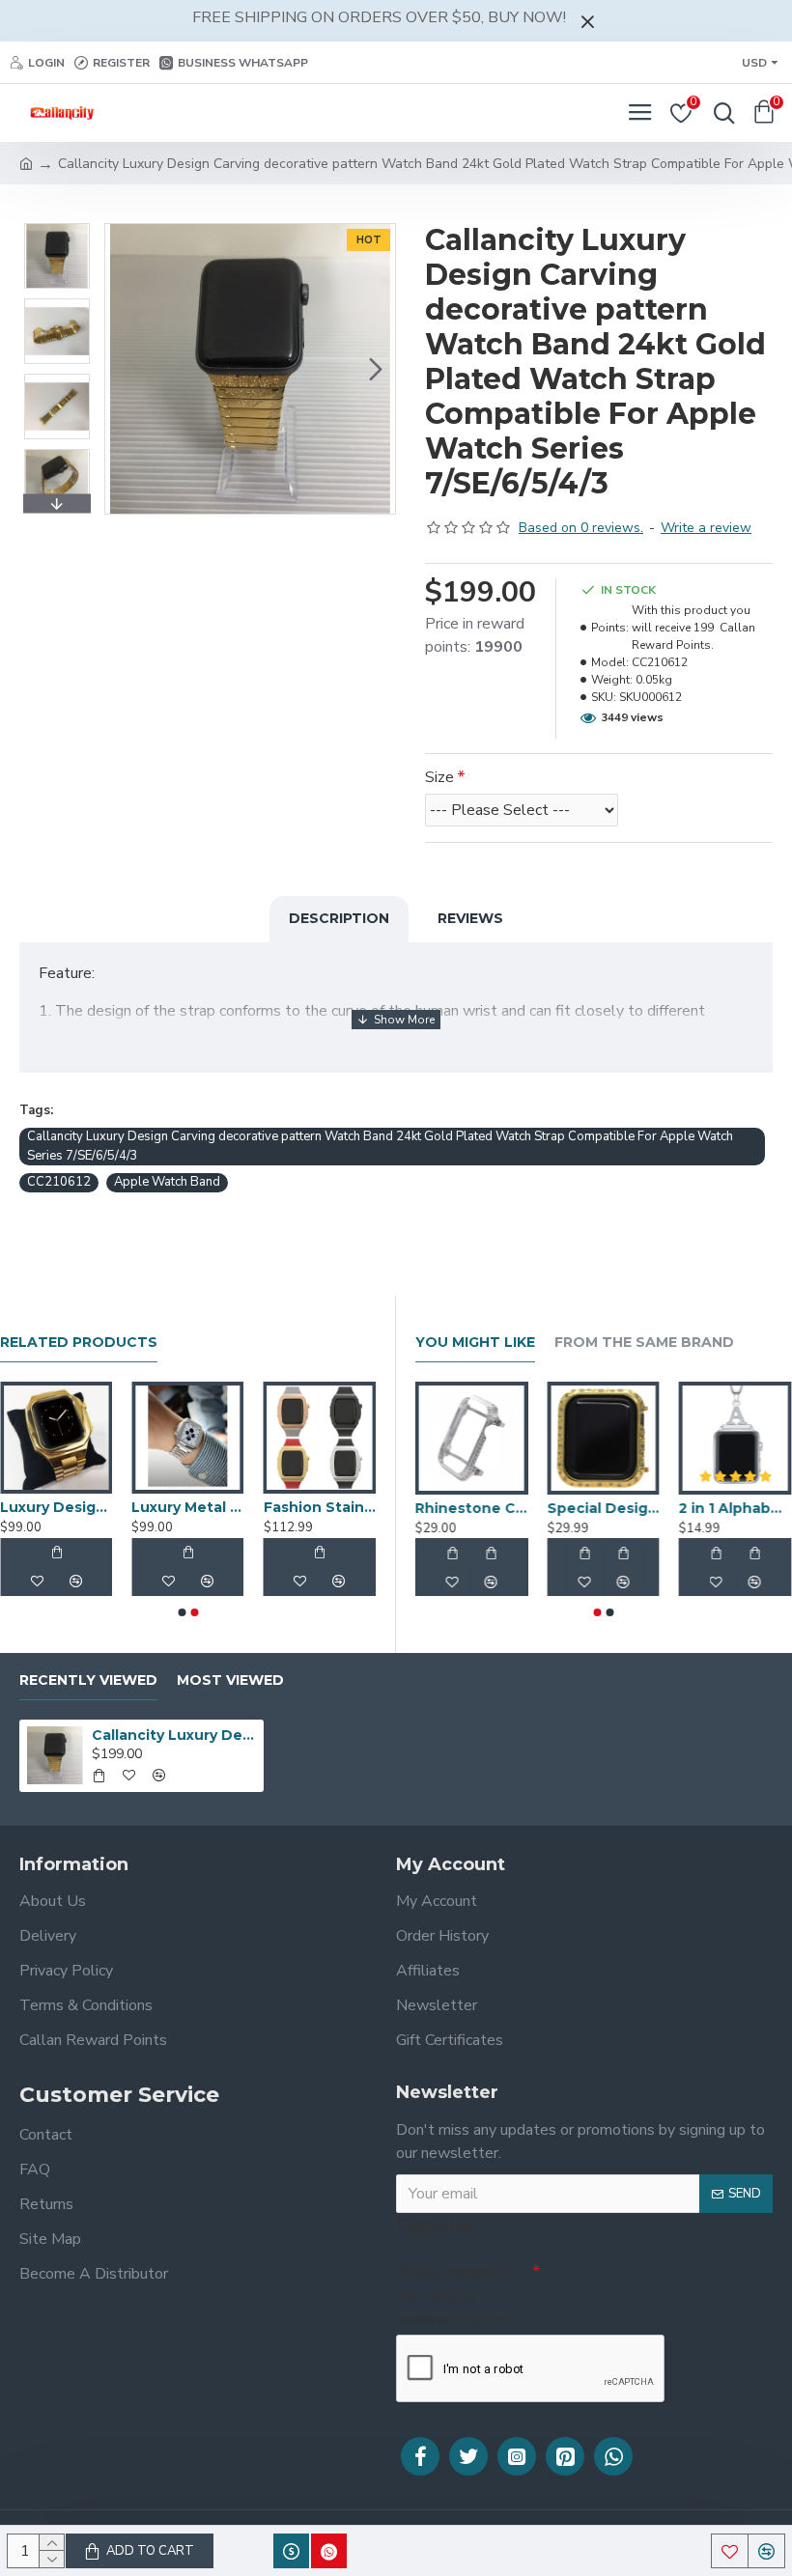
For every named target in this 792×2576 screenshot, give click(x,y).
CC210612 (59, 1182)
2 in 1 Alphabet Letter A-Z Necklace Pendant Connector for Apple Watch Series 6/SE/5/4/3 (735, 1508)
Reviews (470, 918)
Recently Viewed (88, 1680)
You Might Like (475, 1343)
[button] (125, 369)
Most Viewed (230, 1680)
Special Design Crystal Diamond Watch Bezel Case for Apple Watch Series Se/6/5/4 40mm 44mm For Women (604, 1508)
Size (439, 777)
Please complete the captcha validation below (455, 2295)
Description (339, 918)
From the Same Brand (644, 1343)
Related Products (79, 1343)
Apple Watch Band (167, 1182)
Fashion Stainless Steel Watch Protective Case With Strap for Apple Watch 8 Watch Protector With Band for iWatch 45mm (320, 1507)
